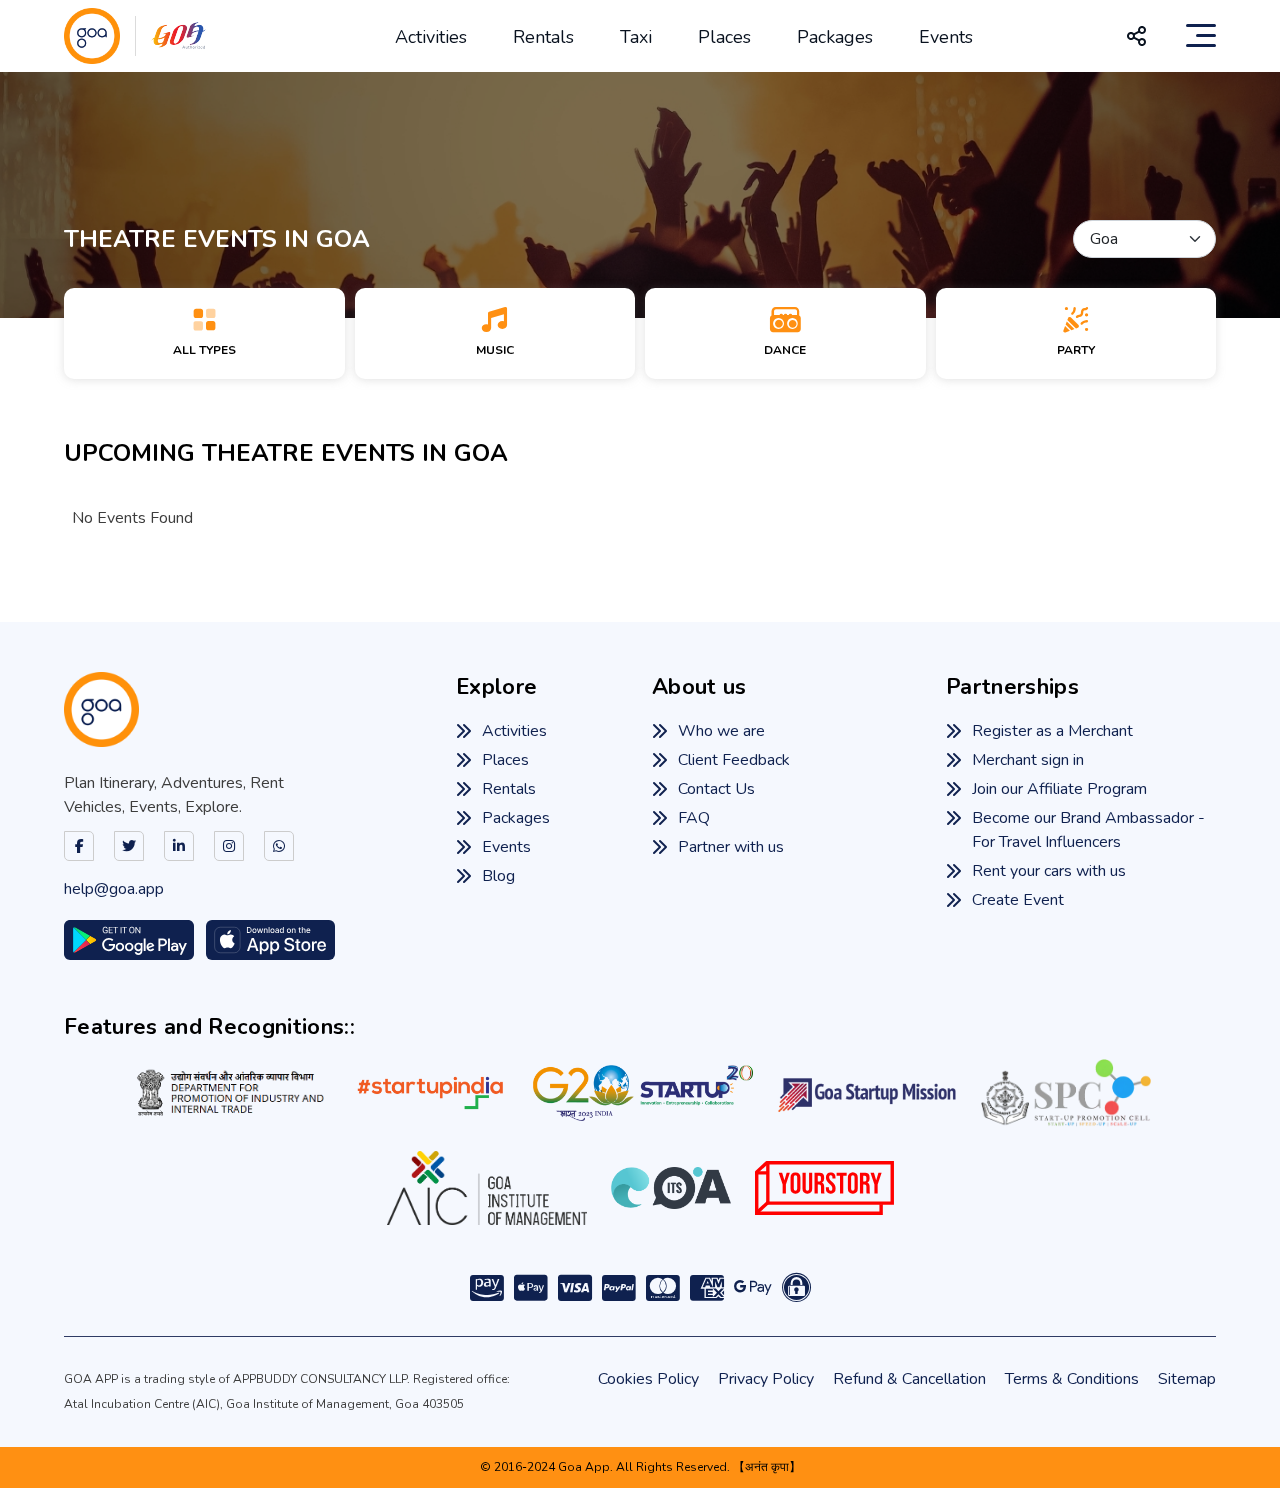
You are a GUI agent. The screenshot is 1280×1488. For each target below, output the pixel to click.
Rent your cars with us (1049, 871)
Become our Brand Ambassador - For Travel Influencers (1088, 830)
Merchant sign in (1028, 760)
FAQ (694, 818)
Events (946, 37)
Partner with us (731, 847)
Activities (431, 37)
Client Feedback (734, 760)
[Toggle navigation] (1201, 36)
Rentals (543, 37)
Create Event (1018, 900)
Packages (835, 37)
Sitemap (1187, 1379)
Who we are (721, 731)
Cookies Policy (648, 1379)
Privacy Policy (766, 1379)
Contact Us (716, 789)
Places (724, 37)
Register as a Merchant (1052, 731)
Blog (498, 876)
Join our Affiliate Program (1059, 789)
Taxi (636, 37)
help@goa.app (114, 889)
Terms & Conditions (1072, 1379)
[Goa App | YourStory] (824, 1188)
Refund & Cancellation (909, 1379)
